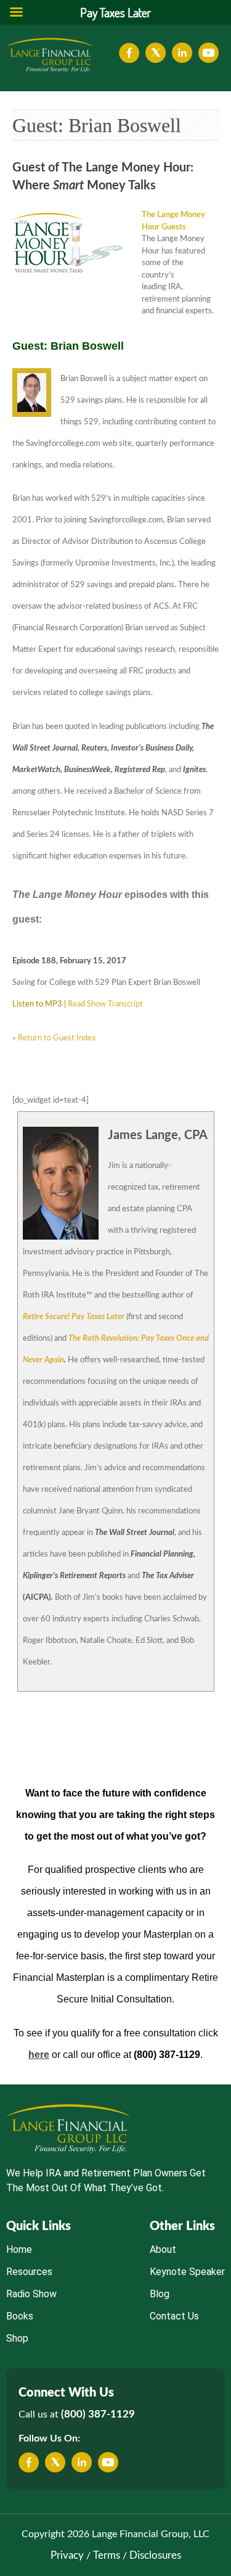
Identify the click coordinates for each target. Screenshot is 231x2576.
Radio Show (31, 2294)
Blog (160, 2294)
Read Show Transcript (105, 1004)
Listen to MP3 (37, 1004)
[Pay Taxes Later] (49, 55)
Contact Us (174, 2316)
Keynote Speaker (187, 2272)
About (163, 2249)
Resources (29, 2272)
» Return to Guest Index (54, 1038)
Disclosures (155, 2555)
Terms (107, 2555)
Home (19, 2249)
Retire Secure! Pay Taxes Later (74, 1317)
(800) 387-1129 (98, 2414)
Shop (17, 2338)
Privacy (67, 2555)
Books (20, 2316)
